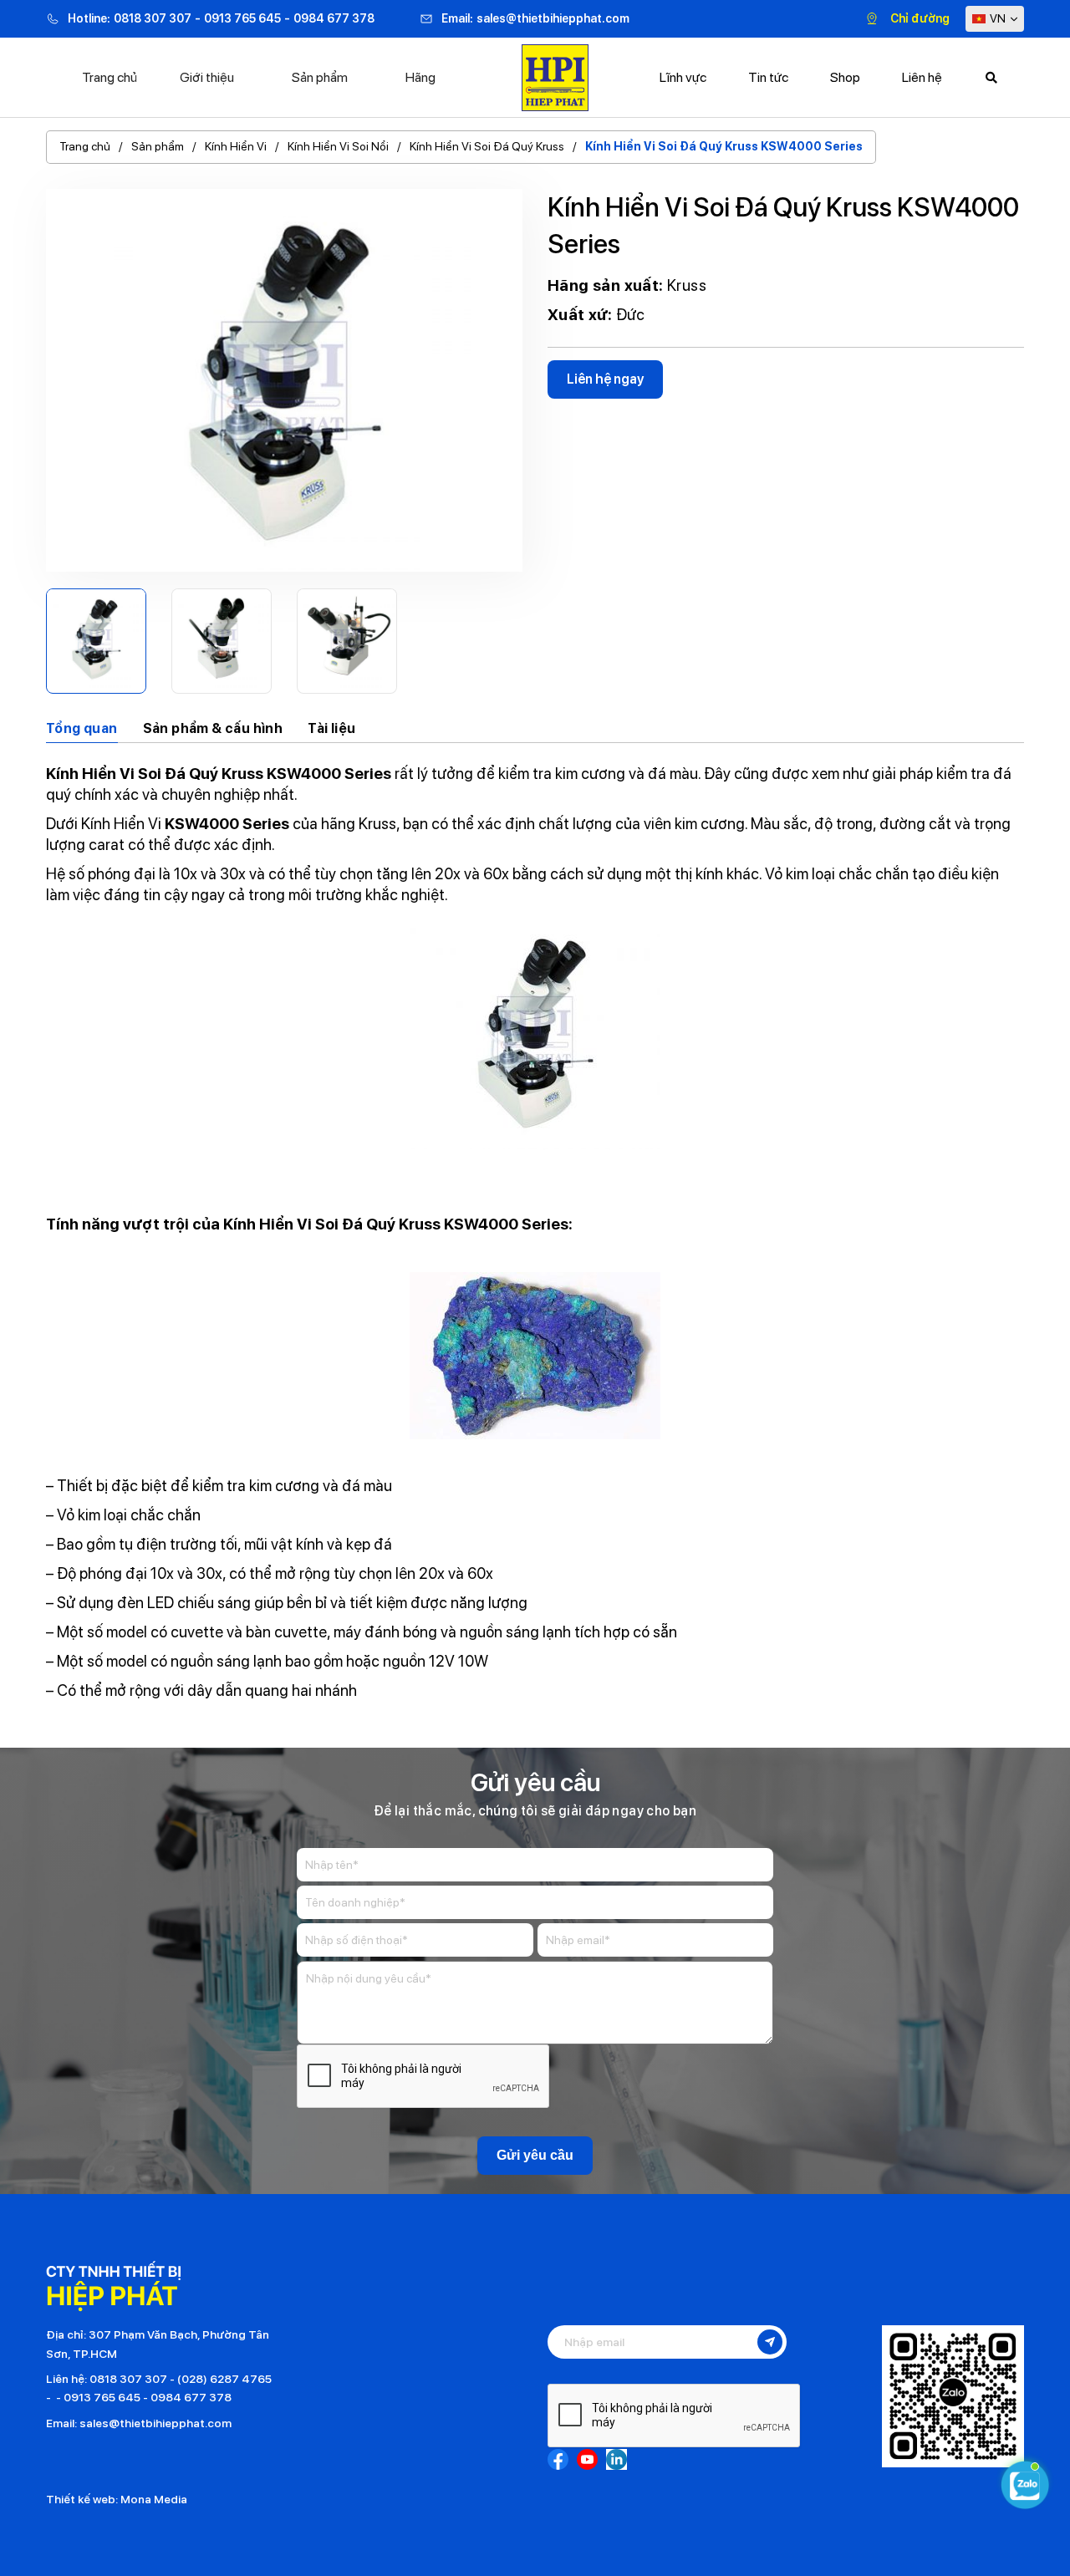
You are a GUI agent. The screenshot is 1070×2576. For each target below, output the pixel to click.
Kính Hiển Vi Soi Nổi (338, 146)
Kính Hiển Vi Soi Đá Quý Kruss (487, 146)
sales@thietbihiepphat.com (553, 18)
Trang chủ (110, 77)
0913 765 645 (242, 18)
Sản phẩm (320, 77)
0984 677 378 (334, 18)
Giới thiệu (207, 77)
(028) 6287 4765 (224, 2379)
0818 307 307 (153, 18)
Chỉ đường (920, 18)
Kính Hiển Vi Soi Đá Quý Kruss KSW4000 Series (724, 146)
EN (1002, 52)
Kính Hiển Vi (236, 146)
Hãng (420, 77)
